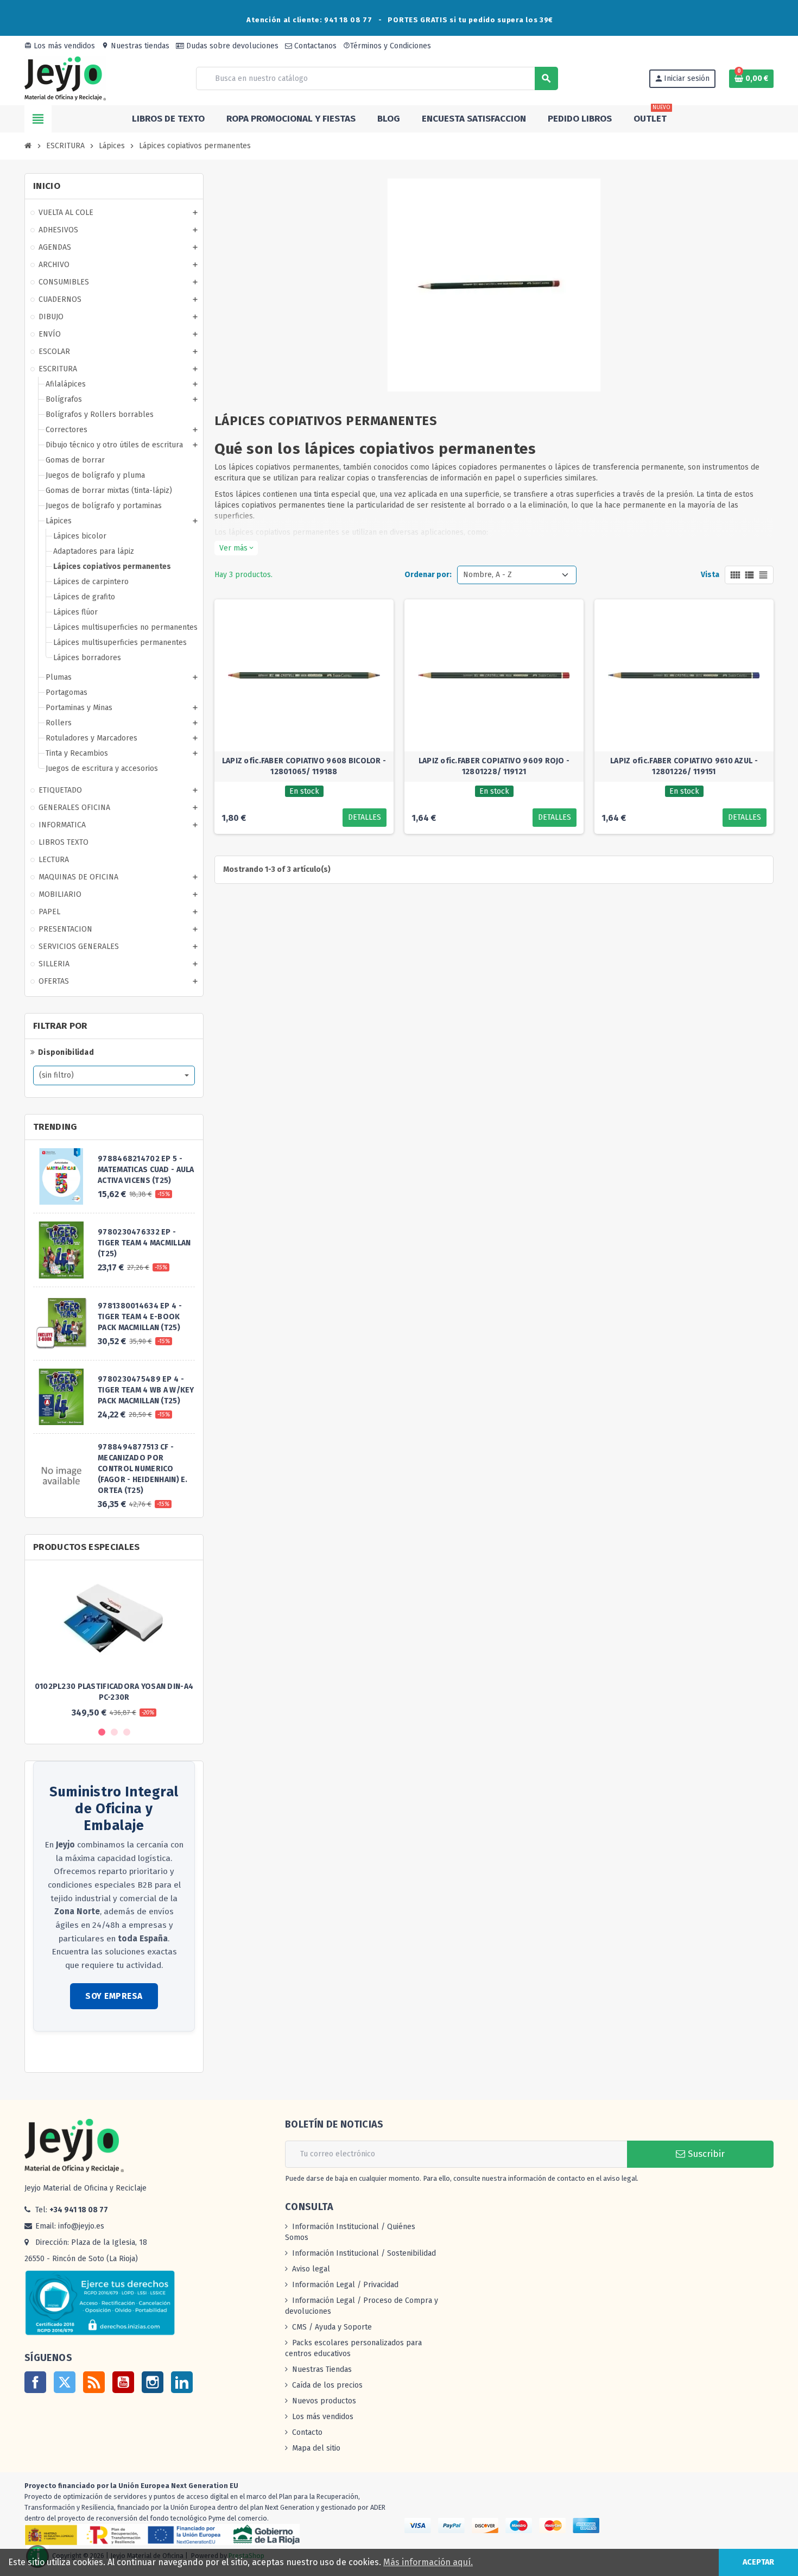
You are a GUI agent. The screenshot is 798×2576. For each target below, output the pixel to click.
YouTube (123, 2382)
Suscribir (705, 2154)
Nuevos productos (324, 2401)
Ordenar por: (428, 575)
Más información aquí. (428, 2562)
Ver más (236, 548)
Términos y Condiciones (387, 46)
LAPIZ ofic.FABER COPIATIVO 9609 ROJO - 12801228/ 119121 (494, 766)
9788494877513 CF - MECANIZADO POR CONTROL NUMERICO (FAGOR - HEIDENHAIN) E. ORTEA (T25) (142, 1469)
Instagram (153, 2382)
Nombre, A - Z (487, 575)
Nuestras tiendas (135, 46)
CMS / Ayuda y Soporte (332, 2327)
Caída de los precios (327, 2385)
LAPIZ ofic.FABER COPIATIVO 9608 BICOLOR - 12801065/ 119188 (304, 766)
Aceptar (758, 2562)
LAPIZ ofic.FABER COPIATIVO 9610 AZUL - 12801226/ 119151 (684, 766)
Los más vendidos (60, 46)
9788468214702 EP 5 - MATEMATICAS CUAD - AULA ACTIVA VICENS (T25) (146, 1170)
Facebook (35, 2382)
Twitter (65, 2382)
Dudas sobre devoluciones (231, 46)
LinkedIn (182, 2382)
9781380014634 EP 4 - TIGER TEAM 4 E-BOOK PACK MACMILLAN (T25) (140, 1317)
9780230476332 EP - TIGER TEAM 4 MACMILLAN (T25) (144, 1243)
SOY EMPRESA (114, 1996)
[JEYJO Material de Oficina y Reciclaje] (65, 78)
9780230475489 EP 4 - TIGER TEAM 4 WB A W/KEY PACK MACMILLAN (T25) (146, 1390)
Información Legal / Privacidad (345, 2285)
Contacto (307, 2432)
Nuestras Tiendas (322, 2369)
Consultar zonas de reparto (81, 2053)
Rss (94, 2382)
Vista (710, 575)
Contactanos (314, 46)
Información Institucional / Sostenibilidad (364, 2253)
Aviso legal (311, 2269)
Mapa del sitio (316, 2448)
